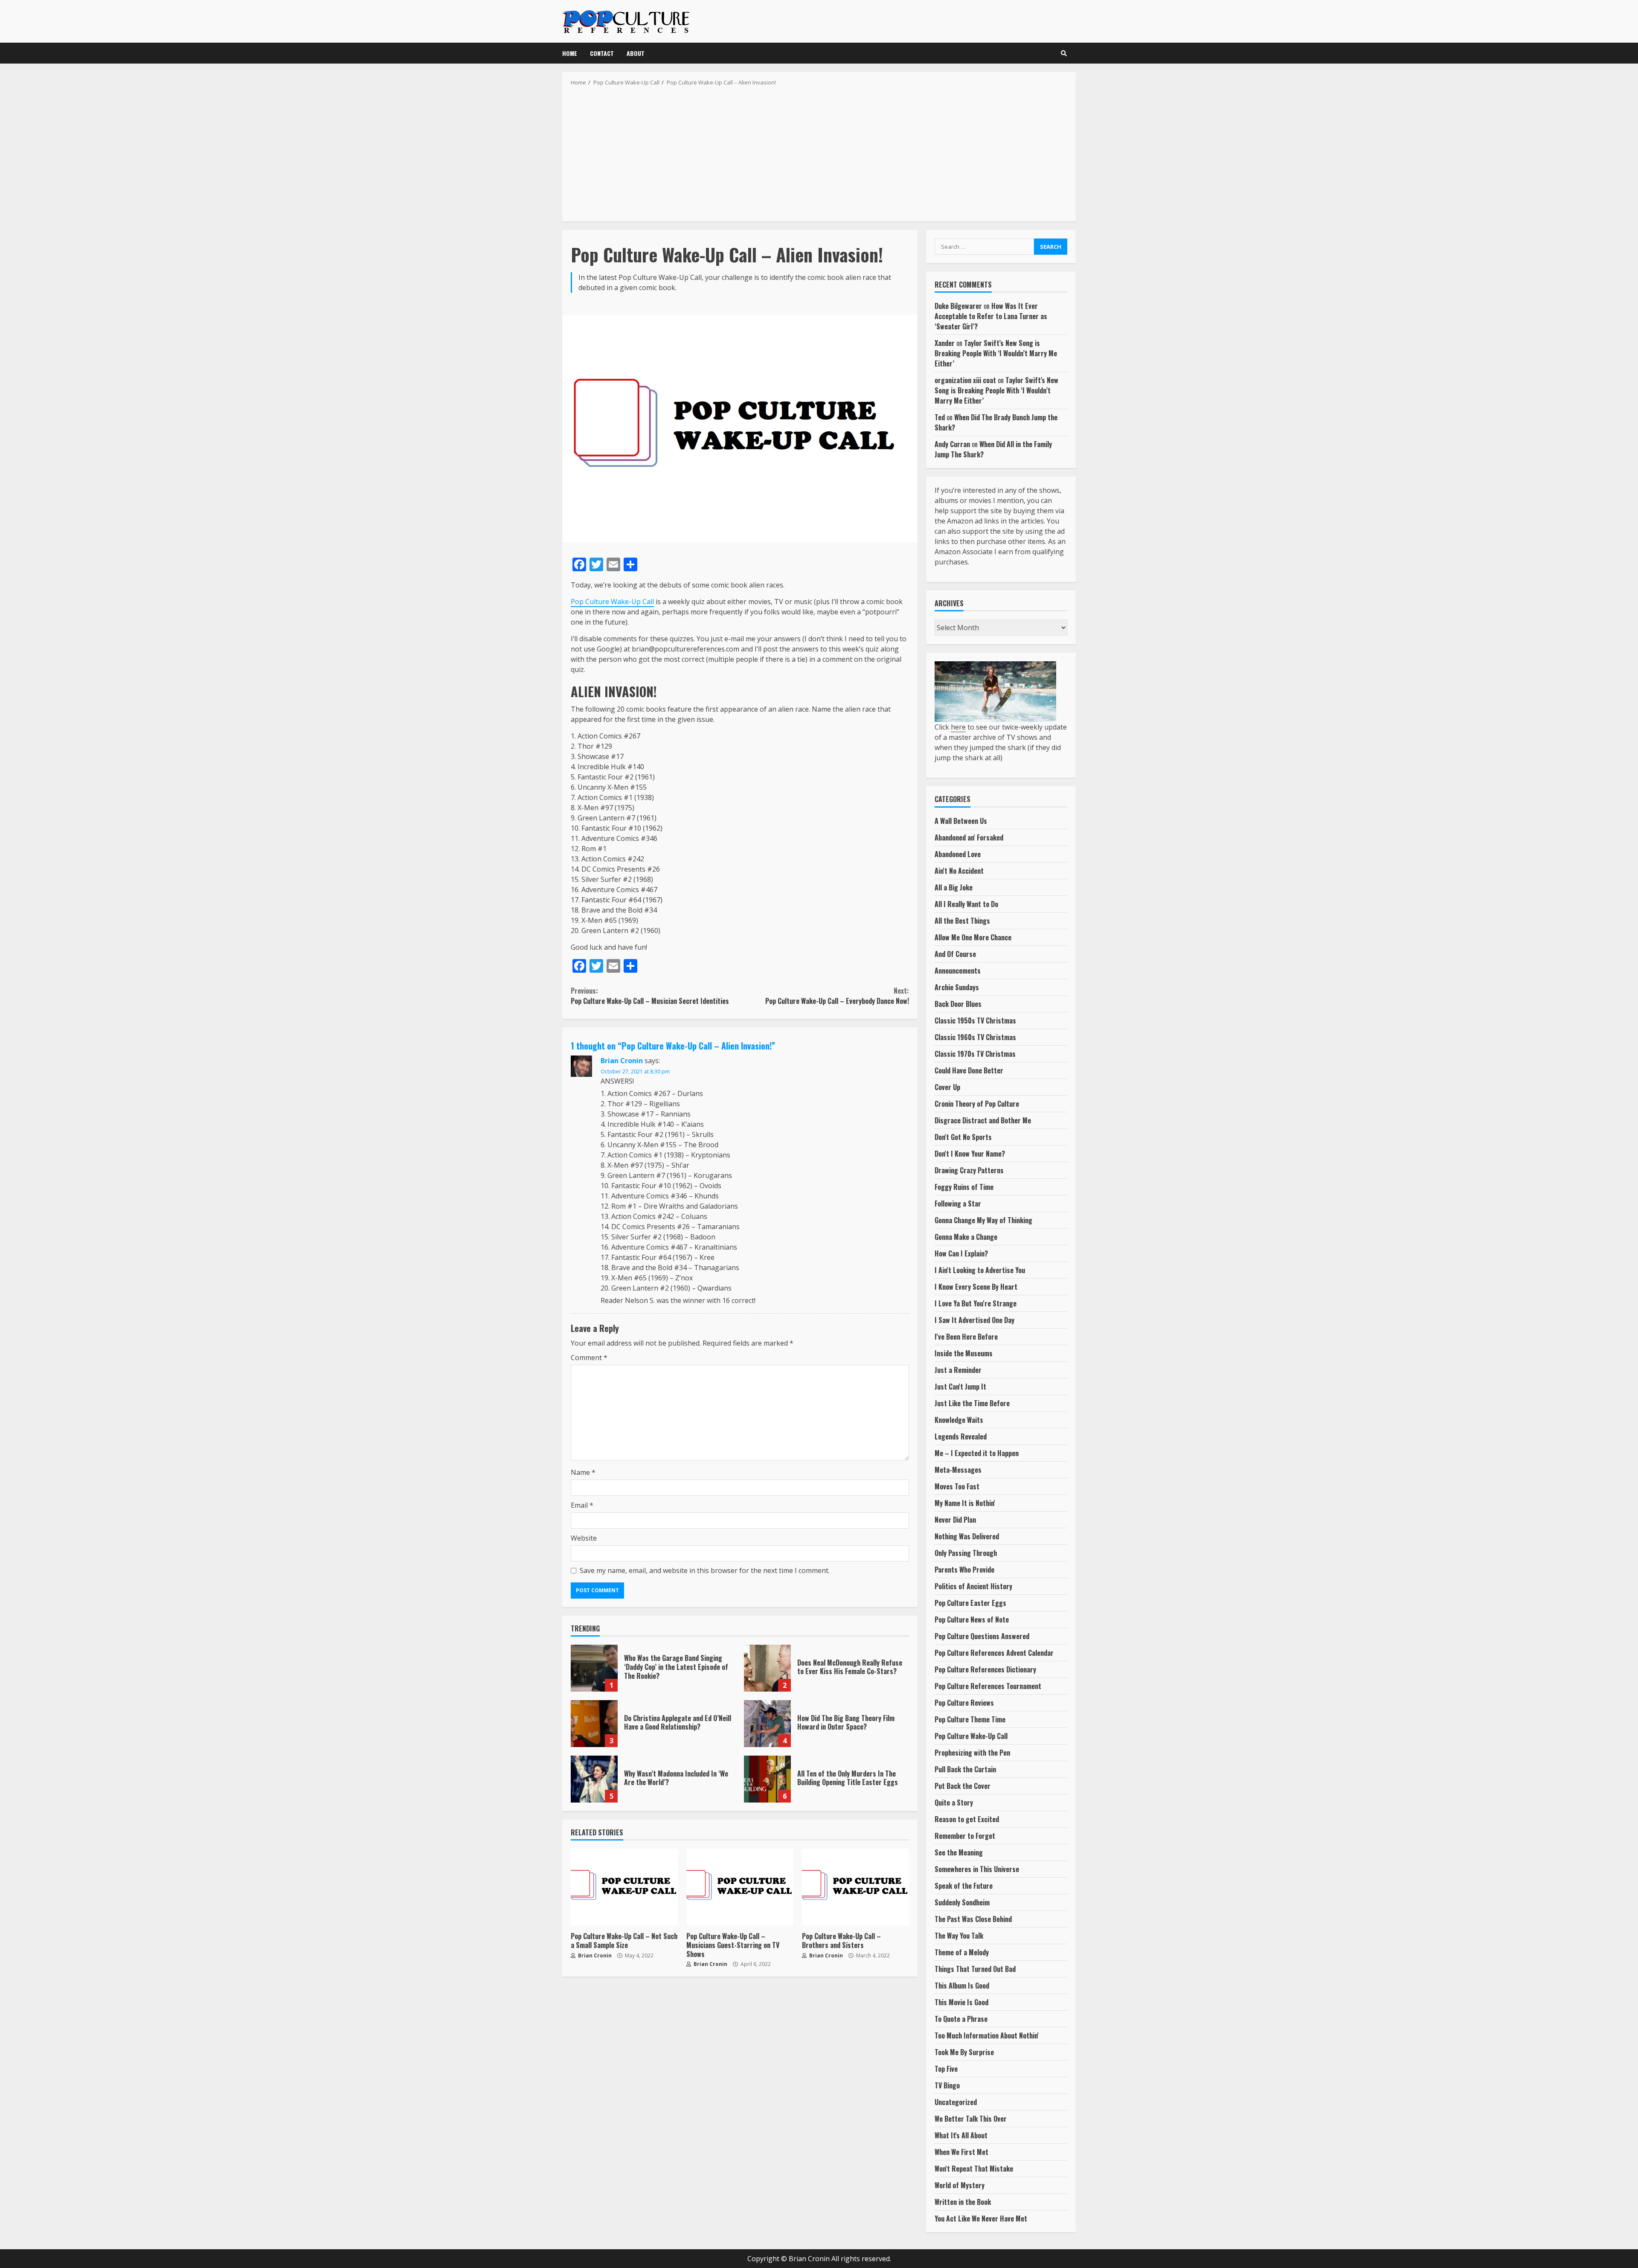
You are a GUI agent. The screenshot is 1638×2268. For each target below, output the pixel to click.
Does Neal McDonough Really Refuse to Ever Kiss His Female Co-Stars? (767, 1668)
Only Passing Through (966, 1553)
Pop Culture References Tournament (988, 1686)
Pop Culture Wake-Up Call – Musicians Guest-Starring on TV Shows (740, 1887)
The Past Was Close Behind (973, 1919)
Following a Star (958, 1204)
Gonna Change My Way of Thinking (983, 1220)
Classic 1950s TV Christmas (975, 1021)
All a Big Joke (954, 887)
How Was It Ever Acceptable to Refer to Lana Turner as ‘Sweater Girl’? (991, 316)
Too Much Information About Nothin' (987, 2035)
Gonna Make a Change (966, 1237)
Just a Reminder (958, 1370)
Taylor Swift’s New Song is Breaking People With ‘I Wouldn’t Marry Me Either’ (996, 353)
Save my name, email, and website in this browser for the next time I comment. (705, 1570)
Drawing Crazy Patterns (969, 1170)
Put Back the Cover (963, 1786)
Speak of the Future (964, 1886)
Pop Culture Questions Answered (982, 1636)
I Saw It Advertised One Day (974, 1320)
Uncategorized (956, 2102)
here (958, 727)
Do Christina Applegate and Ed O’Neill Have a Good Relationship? (594, 1724)
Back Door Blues (958, 1004)
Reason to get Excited (967, 1819)
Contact (602, 53)
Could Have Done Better (969, 1070)
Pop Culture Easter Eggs (970, 1603)
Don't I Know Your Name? (970, 1154)
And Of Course (955, 954)
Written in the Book (963, 2202)
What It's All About (961, 2135)
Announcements (958, 971)
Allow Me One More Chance (973, 937)
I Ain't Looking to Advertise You (980, 1270)
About (636, 53)
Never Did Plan (955, 1520)
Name (583, 1472)
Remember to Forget (965, 1836)
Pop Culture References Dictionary (985, 1669)
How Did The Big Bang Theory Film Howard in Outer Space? (767, 1724)
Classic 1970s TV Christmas (975, 1054)
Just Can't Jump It (960, 1387)
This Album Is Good (962, 1986)
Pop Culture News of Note (972, 1620)
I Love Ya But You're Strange (976, 1303)
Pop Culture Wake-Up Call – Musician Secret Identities (650, 996)
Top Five (946, 2069)
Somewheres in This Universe (977, 1869)
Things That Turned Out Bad (975, 1969)
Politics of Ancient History (973, 1586)
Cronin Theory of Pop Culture (977, 1104)
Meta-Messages (958, 1470)
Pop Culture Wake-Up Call (612, 602)
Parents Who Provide (964, 1570)
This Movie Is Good (961, 2002)
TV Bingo (947, 2085)
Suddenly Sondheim (962, 1902)
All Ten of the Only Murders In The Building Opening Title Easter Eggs (767, 1779)
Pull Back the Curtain (965, 1769)
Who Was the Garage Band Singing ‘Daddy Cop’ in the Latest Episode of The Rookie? (594, 1668)
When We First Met (961, 2152)
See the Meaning (959, 1852)
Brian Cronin (622, 1061)
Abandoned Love (958, 854)
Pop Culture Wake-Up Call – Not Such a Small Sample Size (624, 1887)
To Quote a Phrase (961, 2019)
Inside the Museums (964, 1353)
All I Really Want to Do (966, 904)
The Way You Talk (959, 1936)
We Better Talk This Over (971, 2119)
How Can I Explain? (961, 1253)
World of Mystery (960, 2185)
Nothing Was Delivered (967, 1536)
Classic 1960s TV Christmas (975, 1037)
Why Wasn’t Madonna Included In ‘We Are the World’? (594, 1779)
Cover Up (947, 1087)
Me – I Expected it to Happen (977, 1453)
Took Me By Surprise (964, 2052)
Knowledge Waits (959, 1420)
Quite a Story (954, 1803)
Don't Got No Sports (963, 1137)
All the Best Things (962, 921)
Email (582, 1505)
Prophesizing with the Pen (972, 1753)
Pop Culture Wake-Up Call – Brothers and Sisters (855, 1887)
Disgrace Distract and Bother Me (983, 1120)
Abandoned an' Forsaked (969, 837)
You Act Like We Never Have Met (981, 2219)
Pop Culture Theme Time (970, 1719)
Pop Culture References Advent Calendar (994, 1653)
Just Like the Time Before (972, 1403)
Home (570, 53)
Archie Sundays (957, 987)
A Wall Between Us (961, 821)
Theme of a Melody (962, 1952)
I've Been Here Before (966, 1337)
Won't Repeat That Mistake (974, 2169)
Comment (589, 1358)
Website (584, 1538)
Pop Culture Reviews (964, 1703)
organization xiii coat (965, 380)
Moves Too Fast (957, 1486)
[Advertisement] (819, 151)
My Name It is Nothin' (965, 1503)
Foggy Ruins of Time (964, 1187)
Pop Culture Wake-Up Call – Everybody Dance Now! (837, 996)
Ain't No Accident (959, 871)
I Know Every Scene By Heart (976, 1287)
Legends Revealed (961, 1436)
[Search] (1064, 53)
